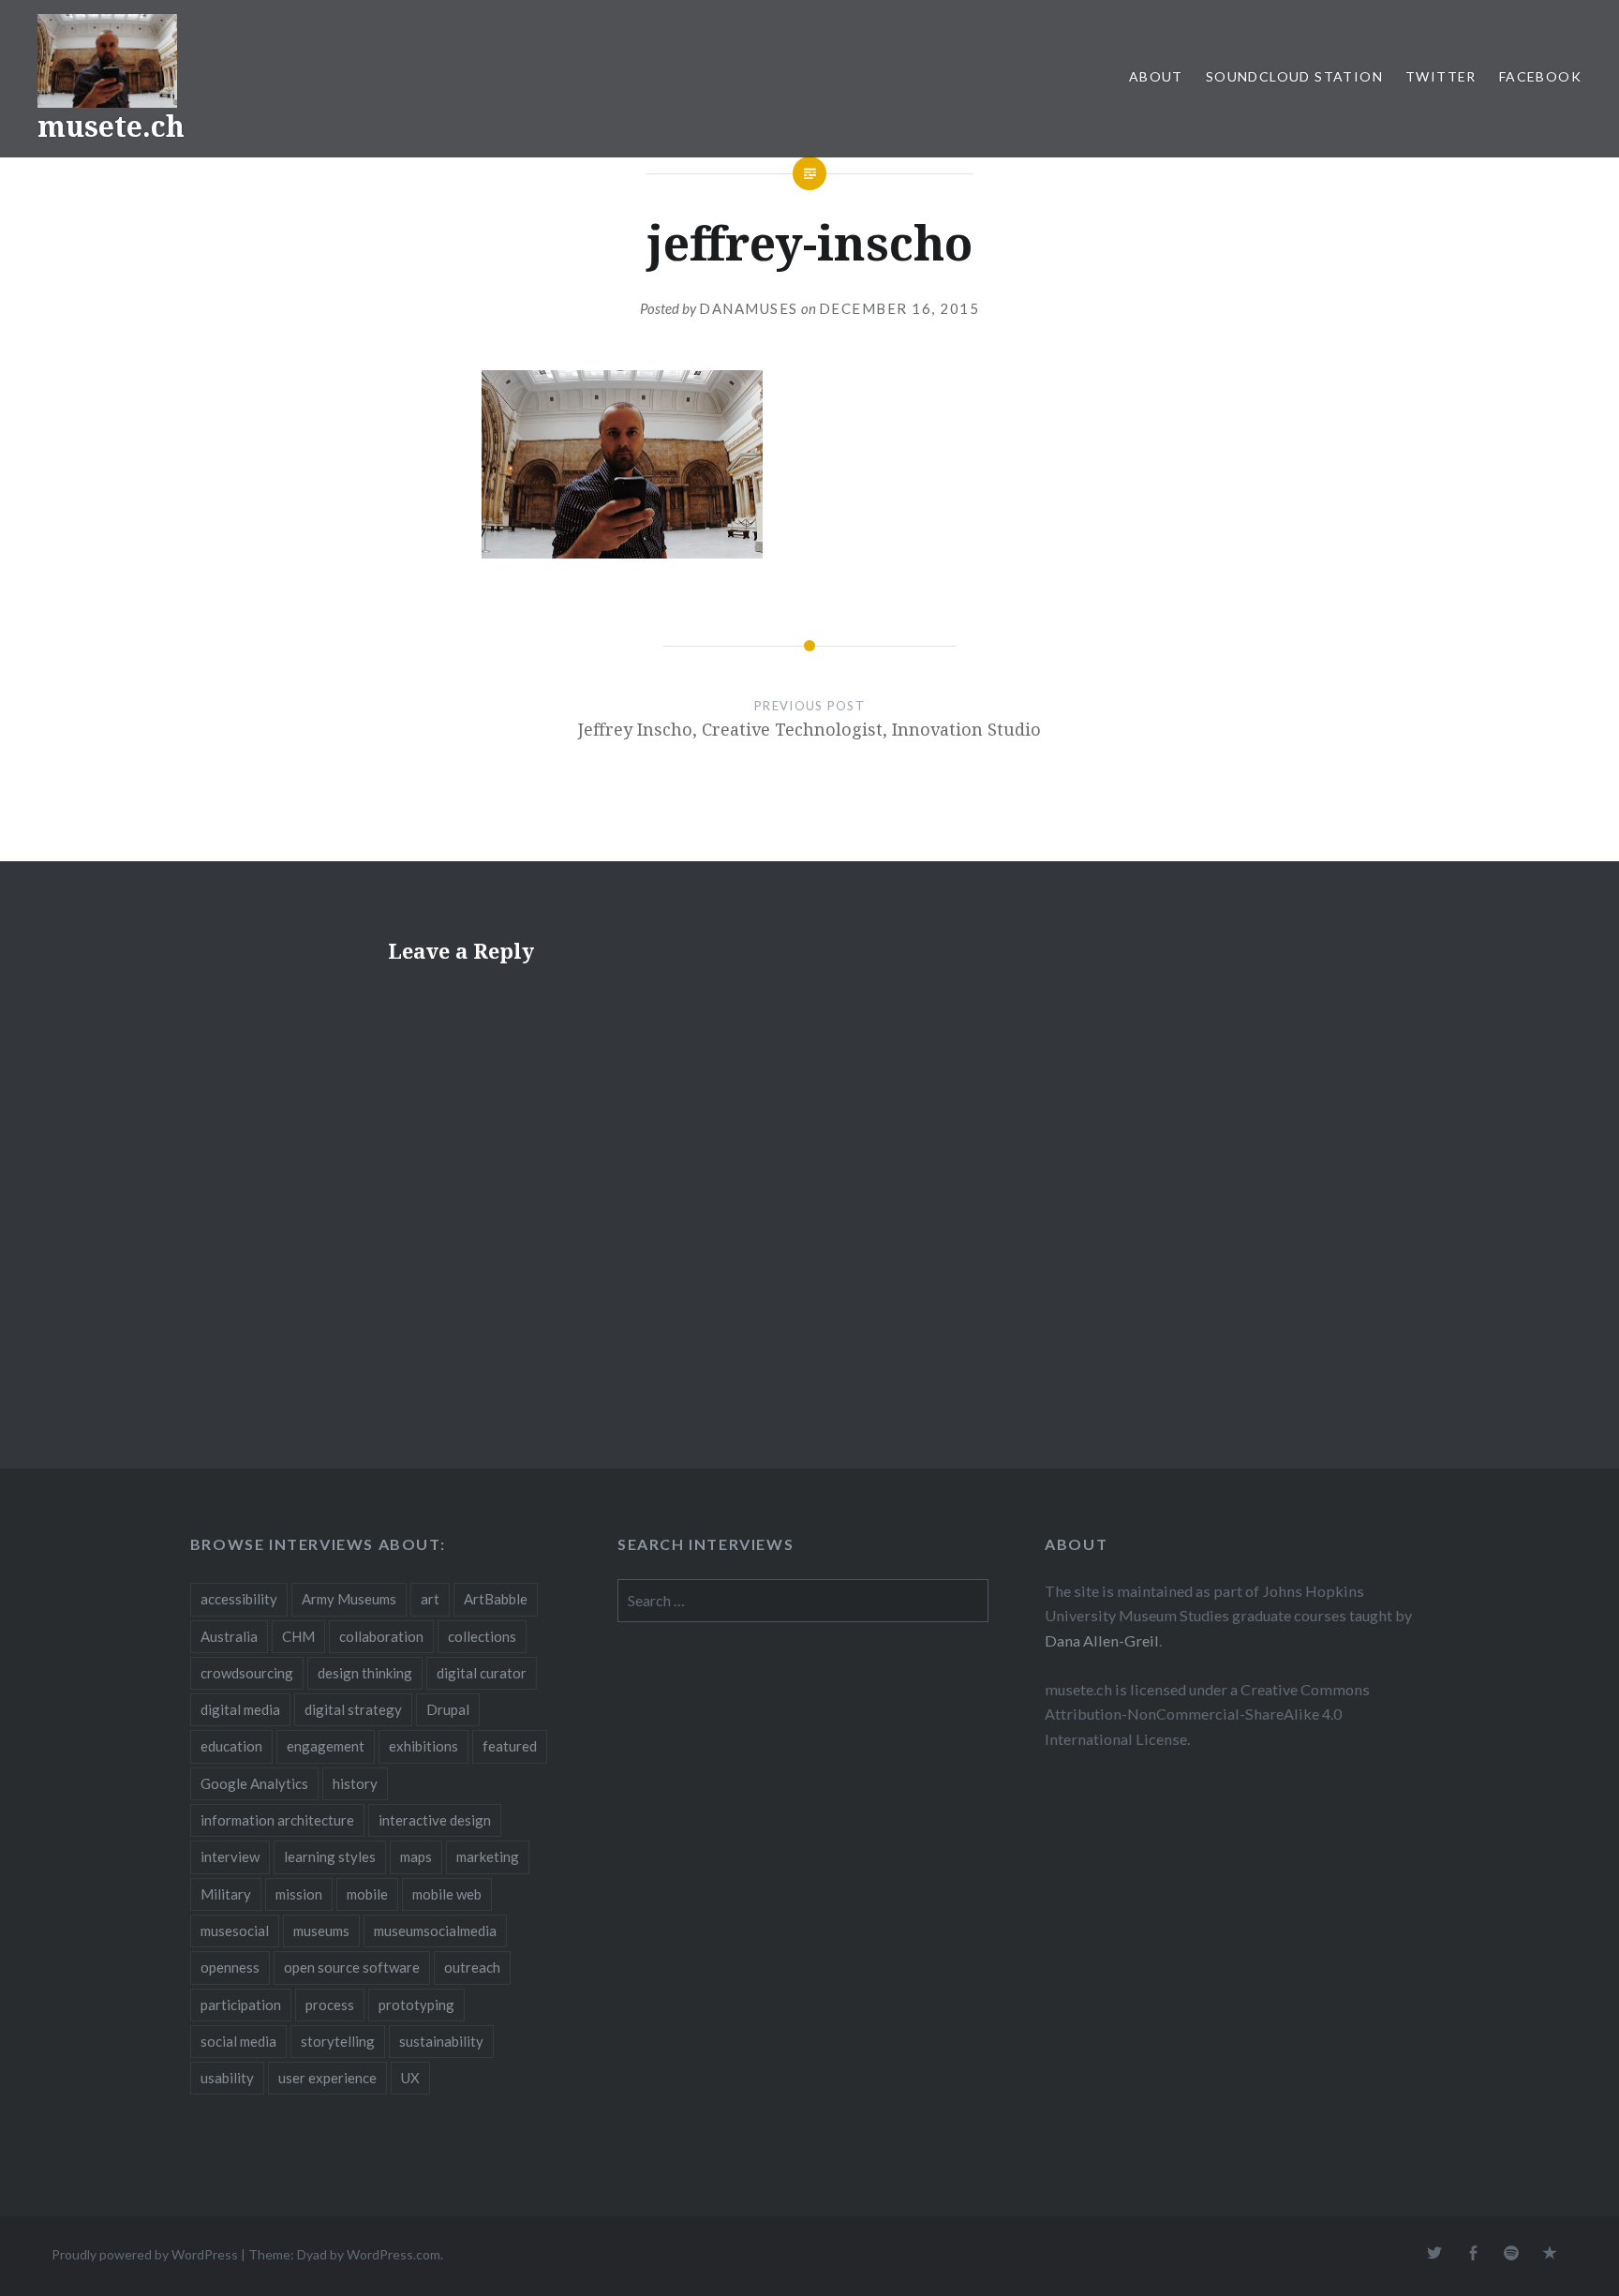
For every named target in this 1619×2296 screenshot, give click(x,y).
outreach (472, 1967)
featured (510, 1746)
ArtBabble (496, 1599)
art (430, 1599)
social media (238, 2041)
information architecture (277, 1820)
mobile (367, 1894)
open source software (352, 1967)
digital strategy (353, 1709)
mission (299, 1894)
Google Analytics (254, 1783)
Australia (229, 1636)
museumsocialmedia (435, 1931)
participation (241, 2005)
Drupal (448, 1709)
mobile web (447, 1894)
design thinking (365, 1673)
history (355, 1783)
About (1156, 76)
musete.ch (111, 126)
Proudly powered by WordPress (145, 2254)
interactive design (435, 1820)
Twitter (1441, 76)
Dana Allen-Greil (1102, 1640)
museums (321, 1931)
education (231, 1746)
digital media (240, 1709)
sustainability (441, 2041)
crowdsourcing (247, 1673)
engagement (326, 1746)
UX (410, 2078)
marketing (488, 1856)
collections (482, 1636)
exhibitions (423, 1746)
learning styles (330, 1856)
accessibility (239, 1599)
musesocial (235, 1931)
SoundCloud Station (1294, 76)
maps (416, 1856)
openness (230, 1967)
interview (230, 1856)
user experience (327, 2078)
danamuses (749, 308)
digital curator (482, 1673)
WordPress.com (394, 2254)
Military (226, 1894)
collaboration (381, 1636)
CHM (298, 1636)
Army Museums (349, 1599)
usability (227, 2078)
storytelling (338, 2041)
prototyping (416, 2005)
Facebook (1540, 76)
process (330, 2005)
